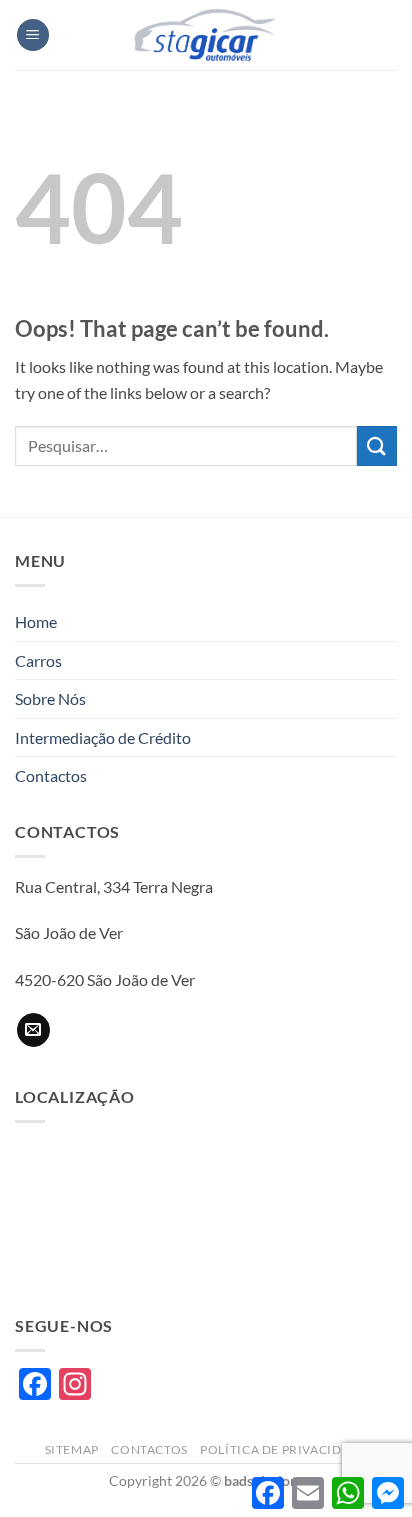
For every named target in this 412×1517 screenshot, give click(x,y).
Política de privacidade (283, 1449)
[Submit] (377, 445)
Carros (38, 660)
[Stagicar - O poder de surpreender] (206, 35)
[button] (33, 35)
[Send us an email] (33, 1030)
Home (36, 621)
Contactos (51, 775)
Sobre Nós (50, 698)
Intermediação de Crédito (103, 737)
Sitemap (72, 1449)
